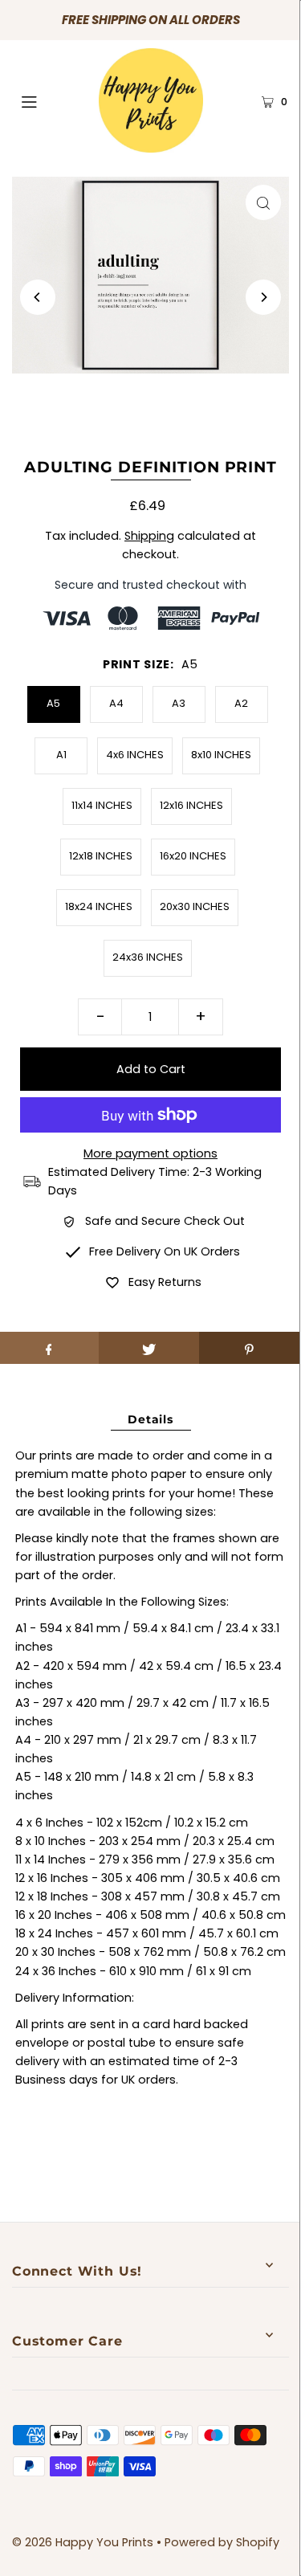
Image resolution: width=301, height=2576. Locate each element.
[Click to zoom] (263, 202)
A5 (53, 703)
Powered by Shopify (222, 2542)
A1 (61, 755)
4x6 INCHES (135, 755)
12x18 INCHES (101, 856)
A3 (179, 703)
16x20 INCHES (193, 856)
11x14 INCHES (102, 805)
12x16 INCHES (191, 805)
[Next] (263, 297)
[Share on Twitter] (149, 1348)
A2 (241, 703)
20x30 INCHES (195, 906)
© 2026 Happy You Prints (83, 2542)
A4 (116, 703)
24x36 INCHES (148, 957)
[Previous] (38, 297)
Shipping (149, 536)
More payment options (150, 1153)
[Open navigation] (47, 100)
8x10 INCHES (221, 755)
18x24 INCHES (99, 906)
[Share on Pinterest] (249, 1348)
